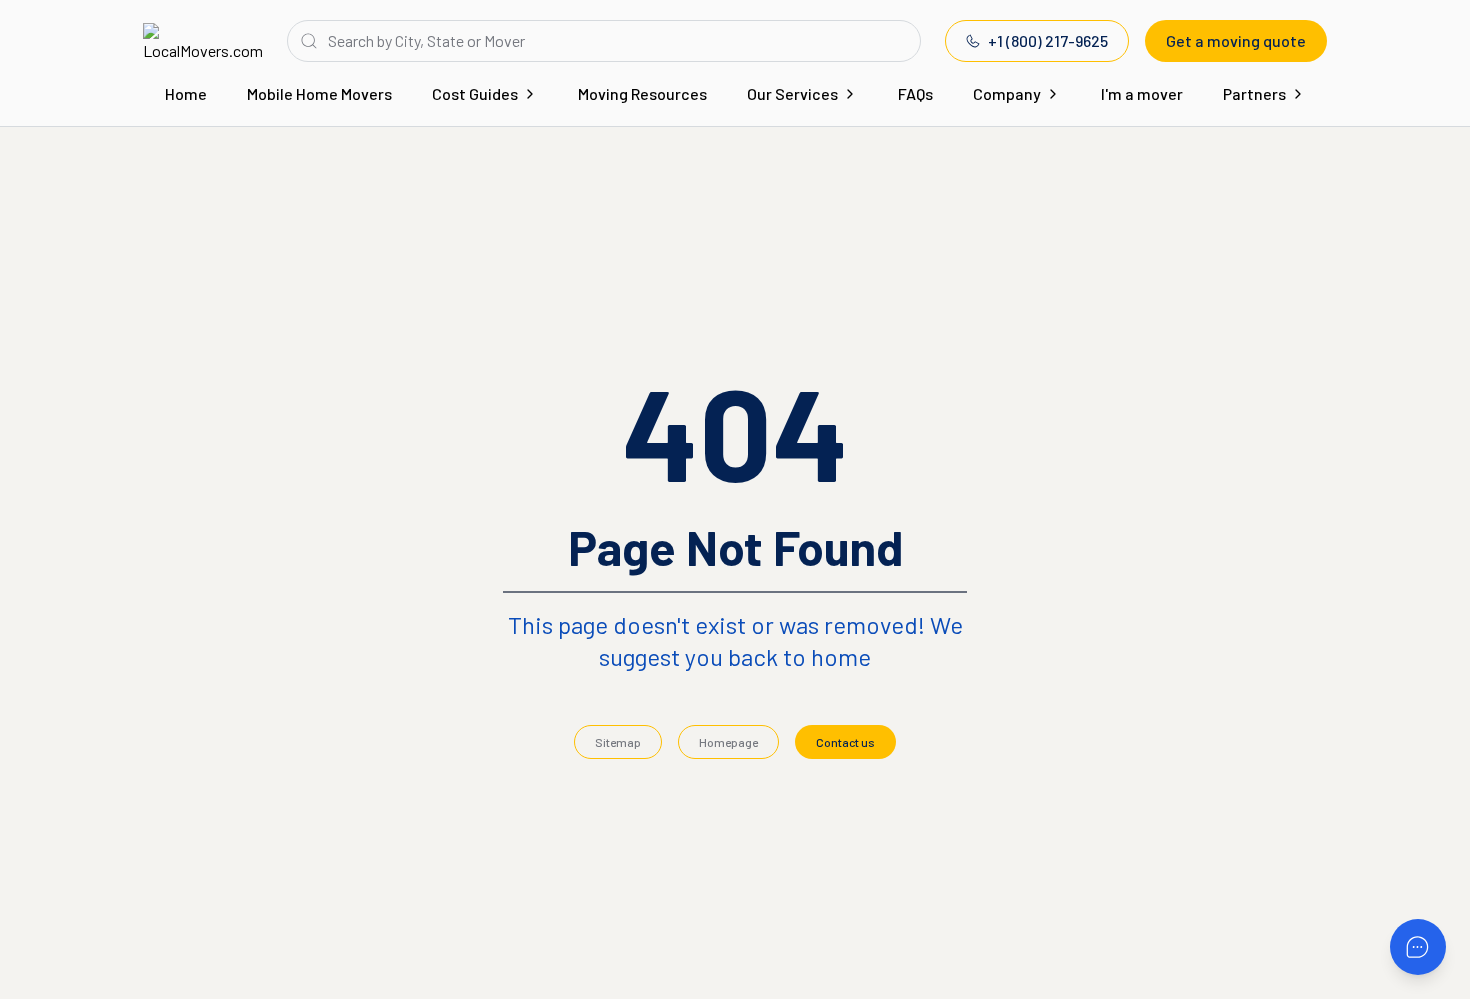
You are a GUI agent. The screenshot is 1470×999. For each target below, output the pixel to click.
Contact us (845, 742)
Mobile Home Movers (319, 93)
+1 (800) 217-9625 (1048, 40)
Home (186, 93)
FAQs (915, 93)
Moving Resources (642, 93)
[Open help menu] (1418, 947)
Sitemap (618, 742)
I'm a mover (1142, 93)
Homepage (728, 742)
